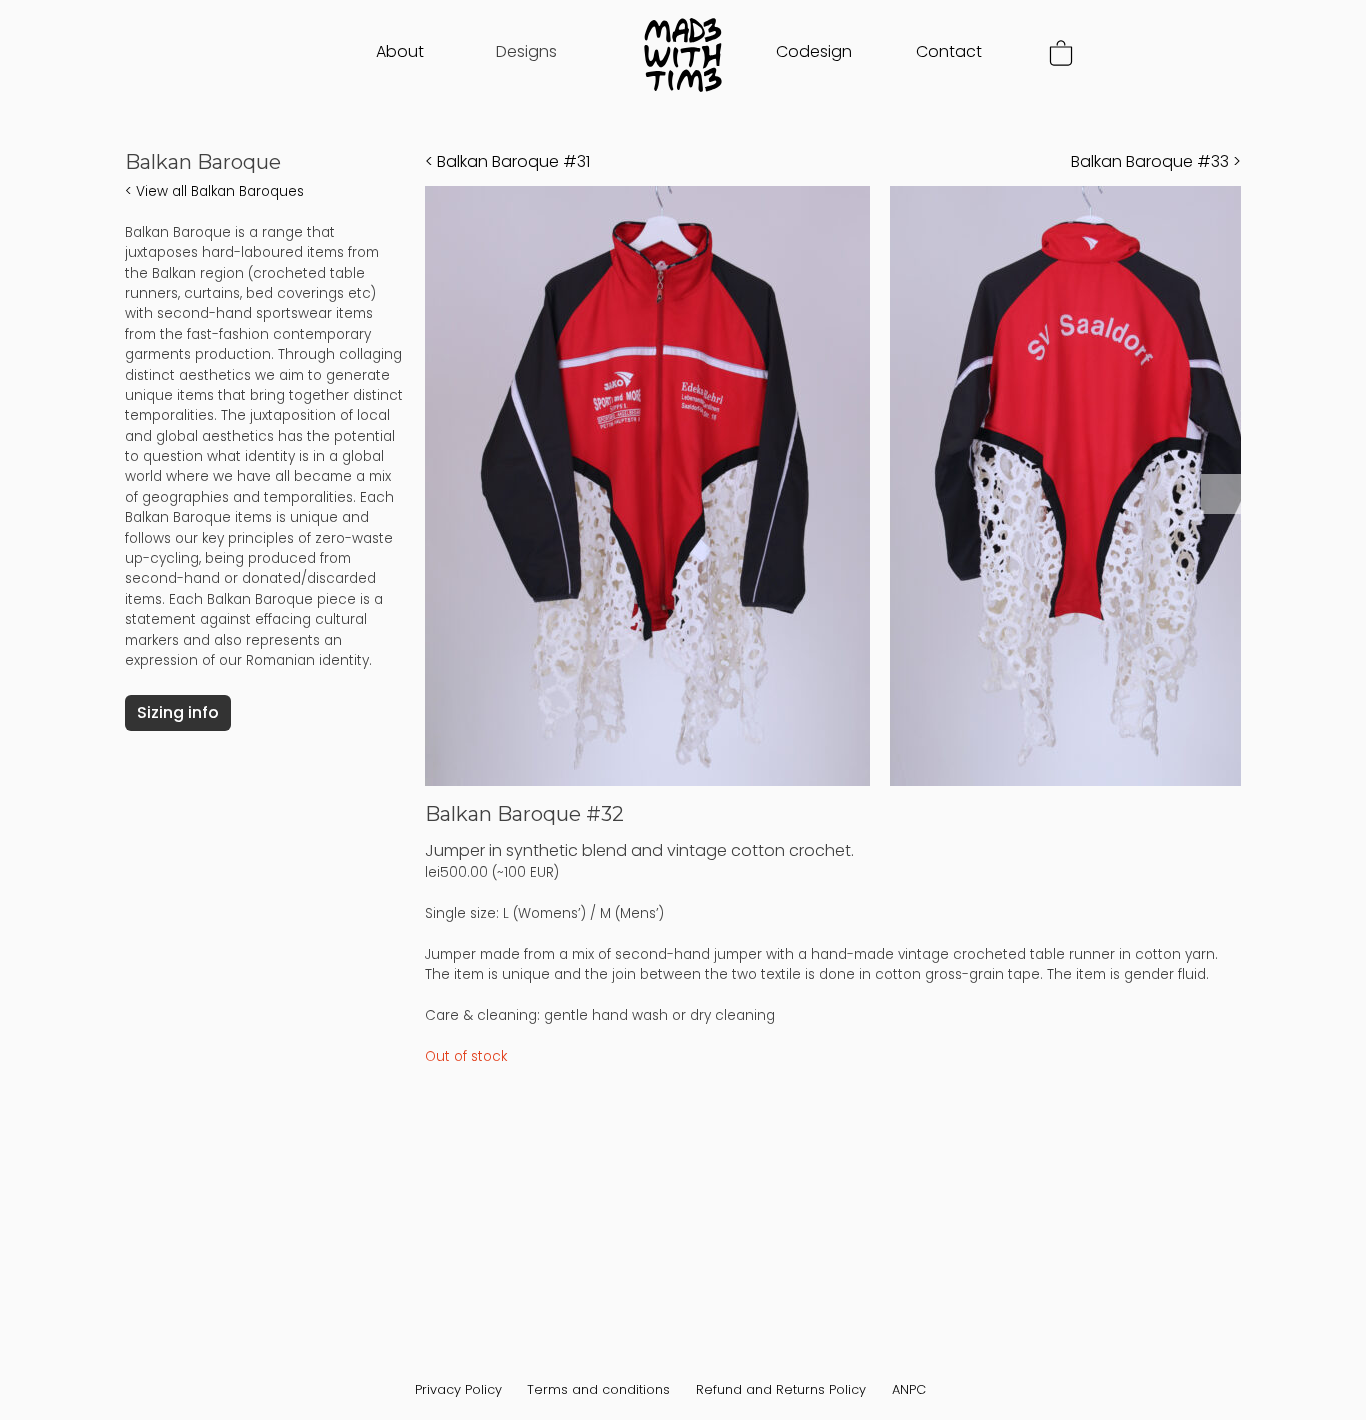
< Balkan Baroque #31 (507, 161)
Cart (1061, 53)
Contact (949, 51)
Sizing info (178, 712)
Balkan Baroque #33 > (1156, 161)
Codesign (814, 51)
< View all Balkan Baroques (214, 191)
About (400, 51)
